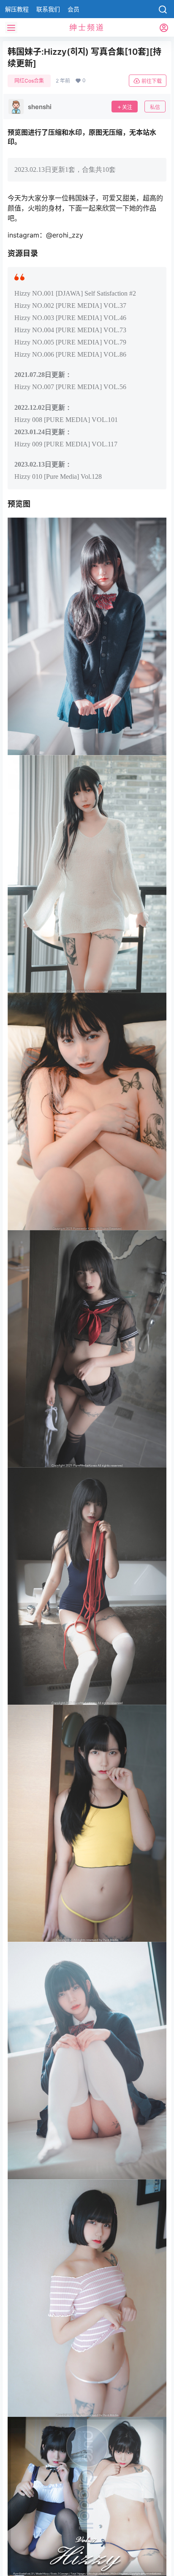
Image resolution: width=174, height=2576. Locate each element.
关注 (127, 107)
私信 (155, 107)
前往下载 (152, 81)
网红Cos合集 (29, 81)
